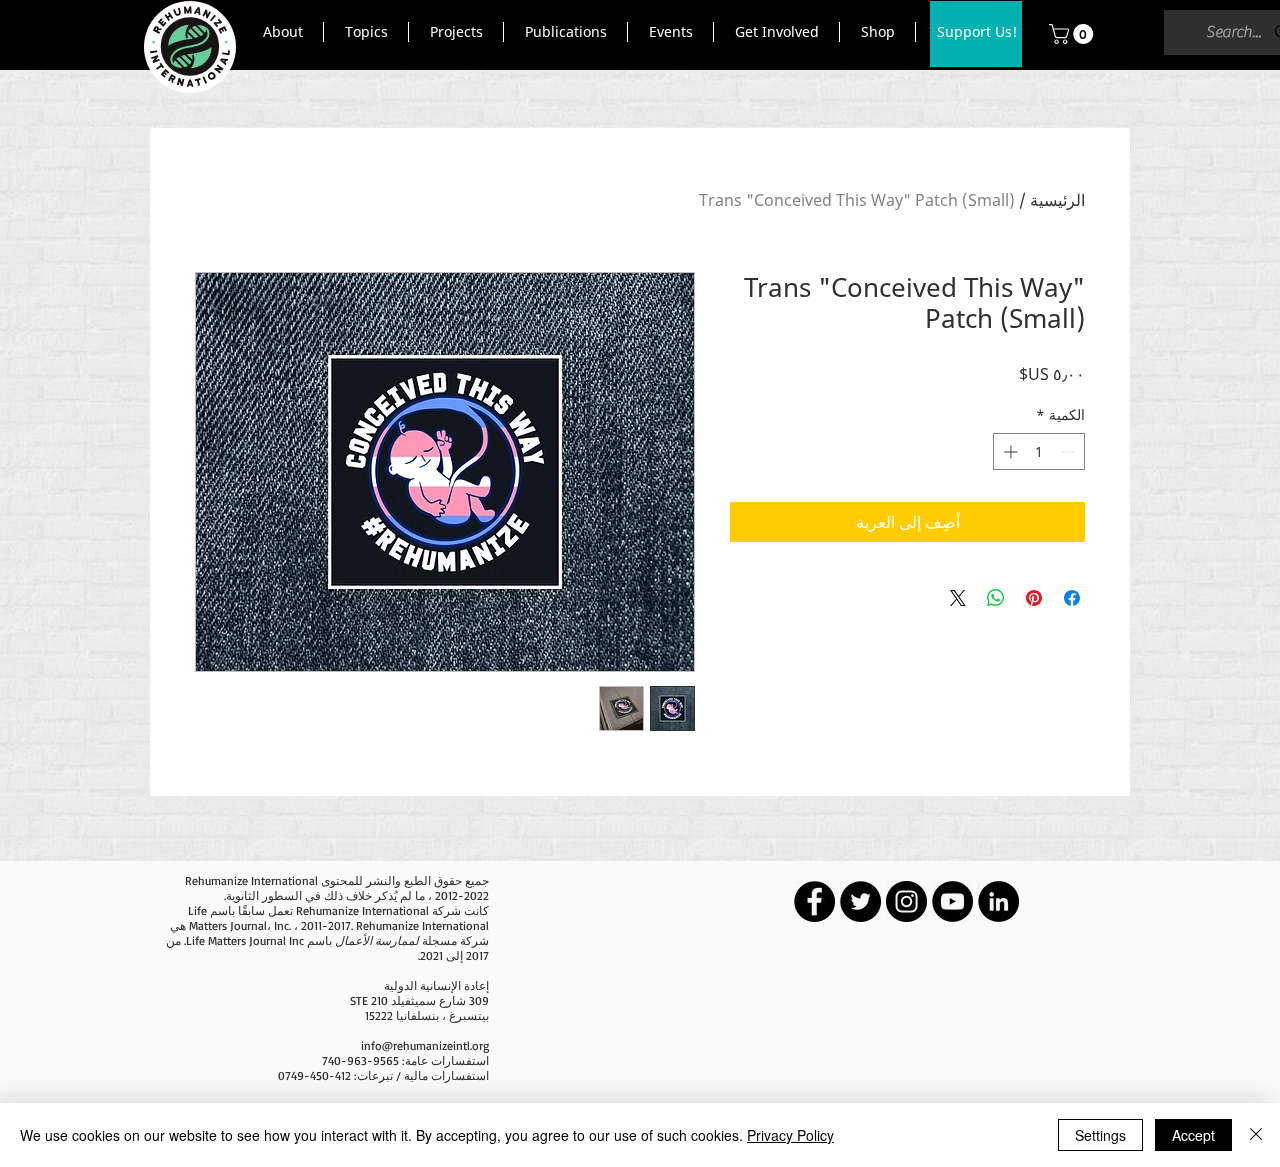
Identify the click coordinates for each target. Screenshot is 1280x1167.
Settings (1100, 1135)
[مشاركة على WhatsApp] (996, 598)
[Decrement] (1069, 451)
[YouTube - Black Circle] (952, 901)
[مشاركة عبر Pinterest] (1034, 598)
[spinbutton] (1039, 451)
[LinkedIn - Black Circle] (998, 901)
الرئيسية (1057, 200)
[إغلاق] (1256, 1135)
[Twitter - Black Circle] (860, 901)
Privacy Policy (790, 1135)
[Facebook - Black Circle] (814, 901)
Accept (1193, 1135)
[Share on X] (958, 598)
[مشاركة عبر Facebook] (1072, 598)
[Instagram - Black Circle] (906, 901)
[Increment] (1008, 451)
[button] (282, 32)
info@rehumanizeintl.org (425, 1045)
